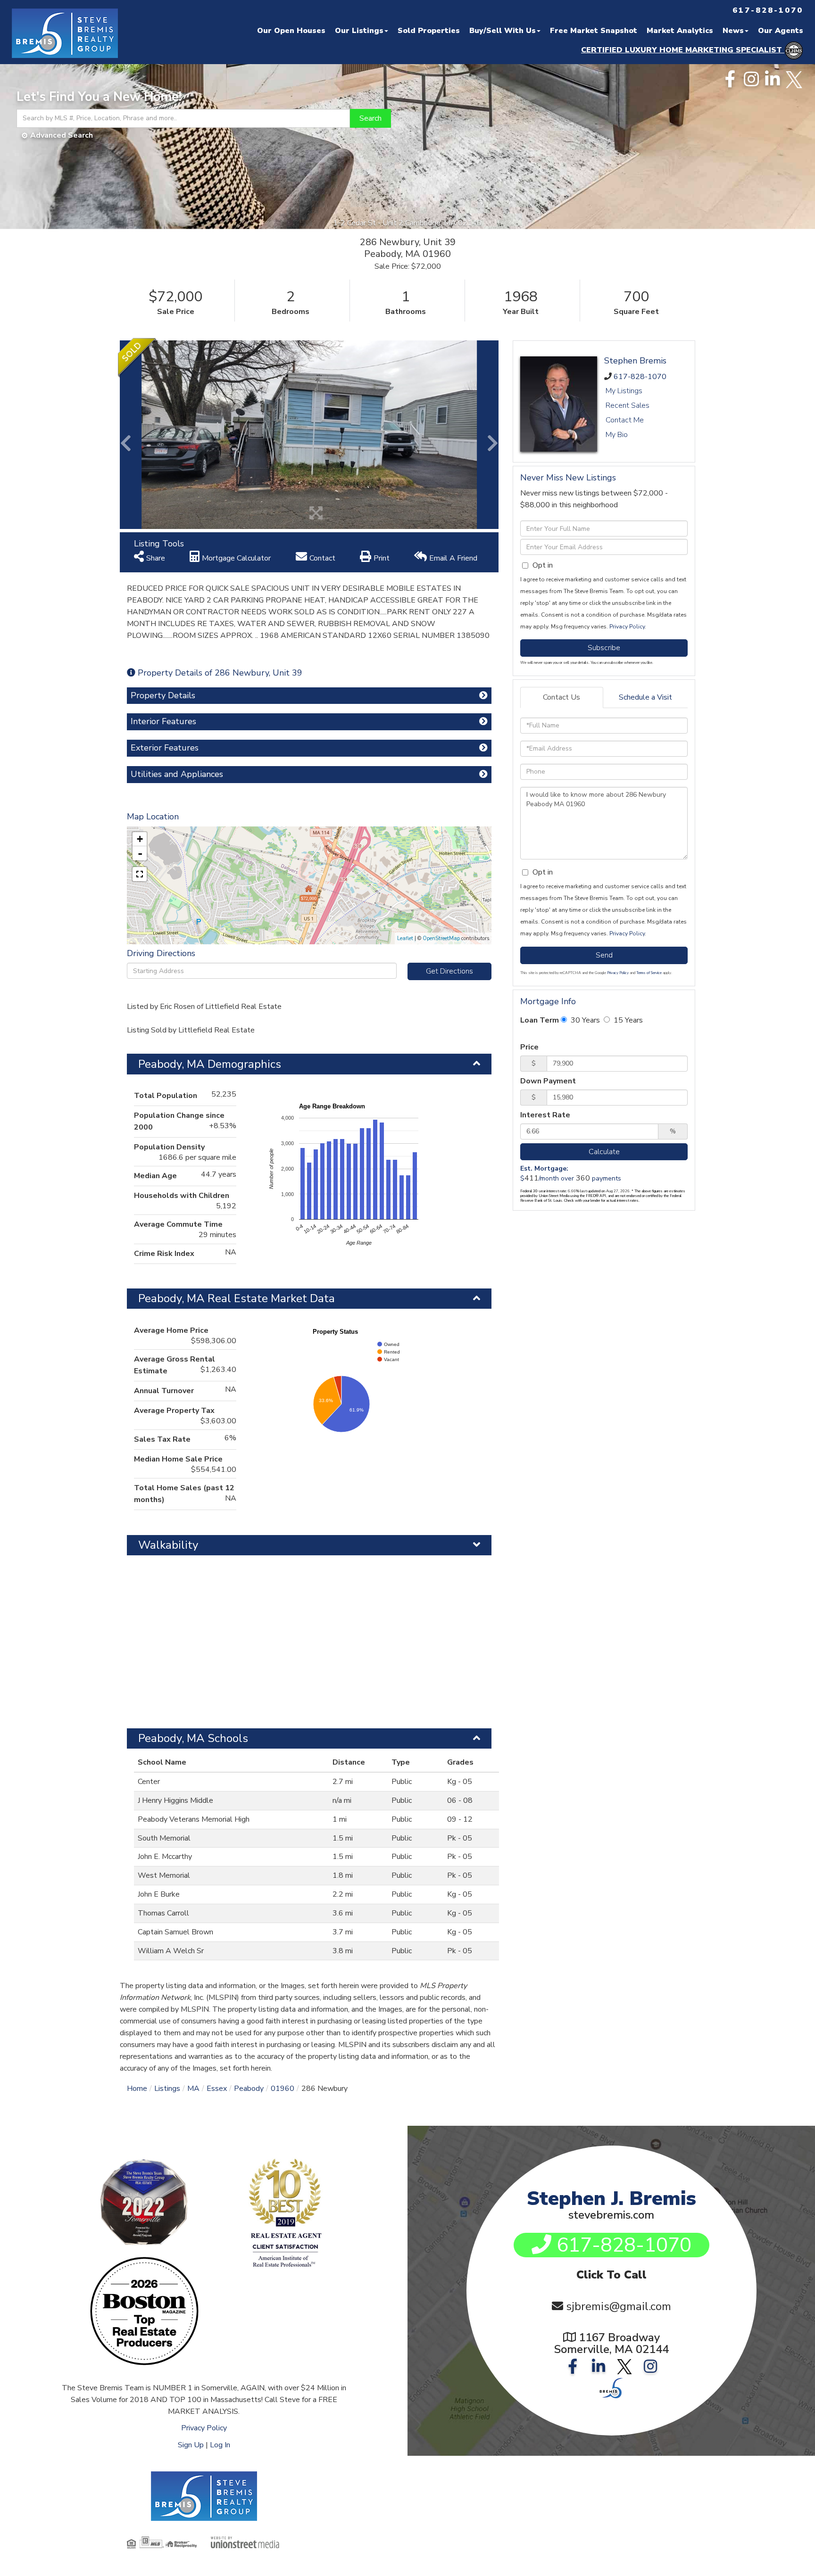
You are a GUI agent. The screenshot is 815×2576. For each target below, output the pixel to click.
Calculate (604, 1152)
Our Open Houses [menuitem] (291, 31)
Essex (217, 2089)
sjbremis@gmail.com (619, 2306)
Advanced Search (62, 135)
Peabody (249, 2089)
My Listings (624, 391)
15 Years (627, 1020)
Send (604, 955)
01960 (283, 2089)
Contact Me (625, 420)
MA (193, 2089)
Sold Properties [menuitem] (429, 31)
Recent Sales (628, 405)
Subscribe (604, 648)
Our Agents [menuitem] (781, 31)
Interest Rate (545, 1115)
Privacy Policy (627, 627)
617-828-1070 (640, 377)
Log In (220, 2445)
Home (137, 2089)
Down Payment (548, 1081)
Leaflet (405, 938)
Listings (167, 2089)
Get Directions (449, 971)
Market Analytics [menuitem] (680, 31)
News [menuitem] (733, 31)
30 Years (584, 1020)
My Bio (617, 435)
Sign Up (191, 2445)
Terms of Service (649, 973)
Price (529, 1047)
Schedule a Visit (645, 697)
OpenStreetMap (441, 938)
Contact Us (561, 697)
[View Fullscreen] (140, 874)
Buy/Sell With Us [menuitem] (503, 31)
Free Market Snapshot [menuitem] (594, 31)
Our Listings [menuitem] (359, 31)
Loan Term (540, 1020)
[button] (370, 118)
